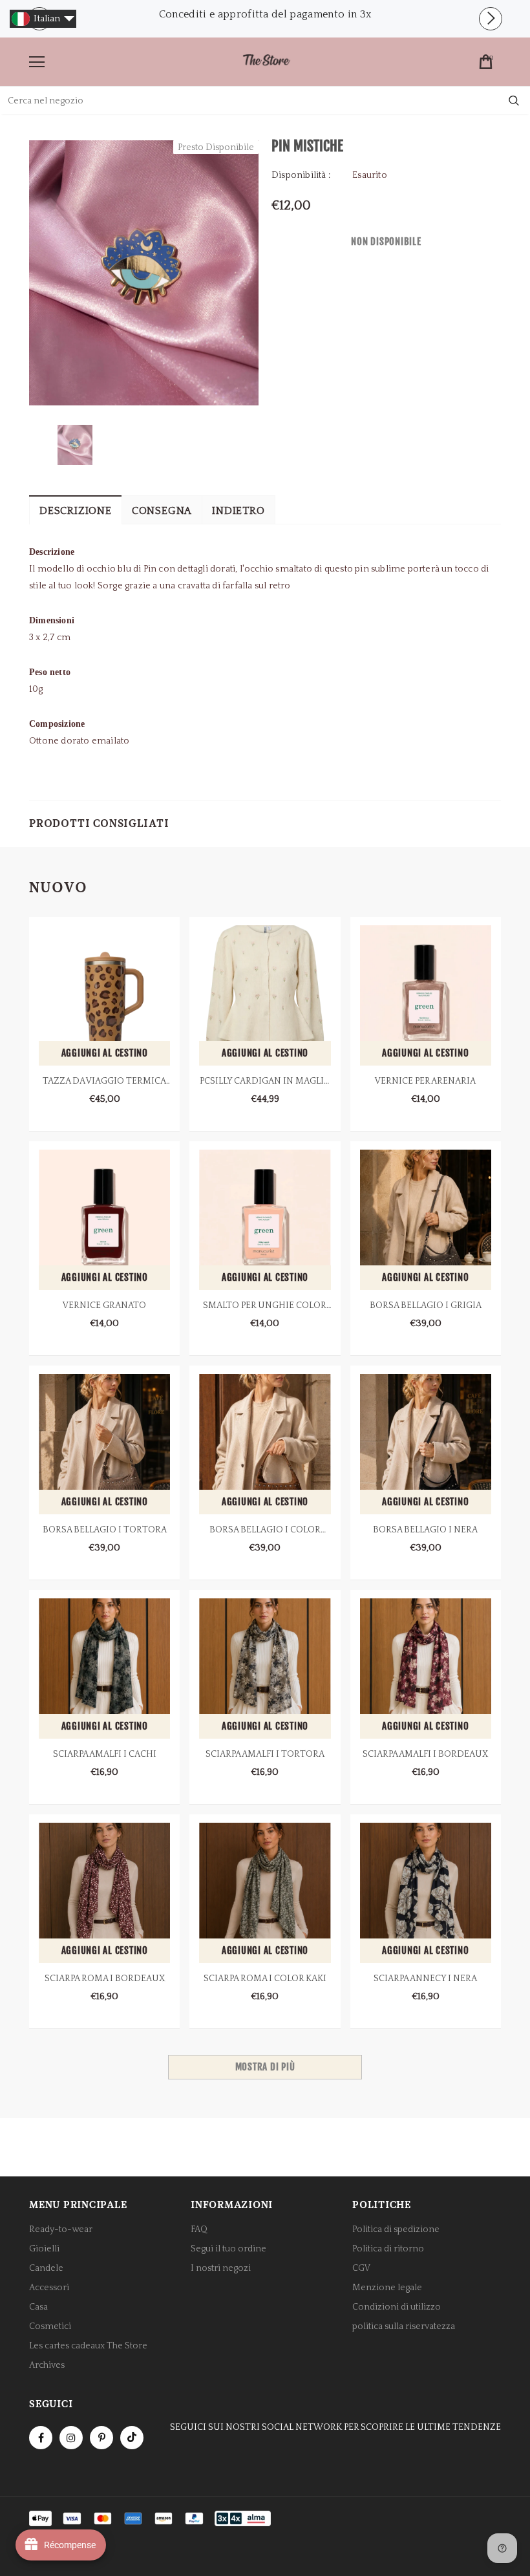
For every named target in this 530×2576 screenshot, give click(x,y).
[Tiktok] (132, 2438)
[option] (265, 14)
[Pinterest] (101, 2438)
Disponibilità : (301, 175)
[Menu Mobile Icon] (37, 62)
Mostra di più (265, 2067)
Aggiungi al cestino (105, 1053)
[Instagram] (71, 2438)
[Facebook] (41, 2438)
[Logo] (266, 61)
